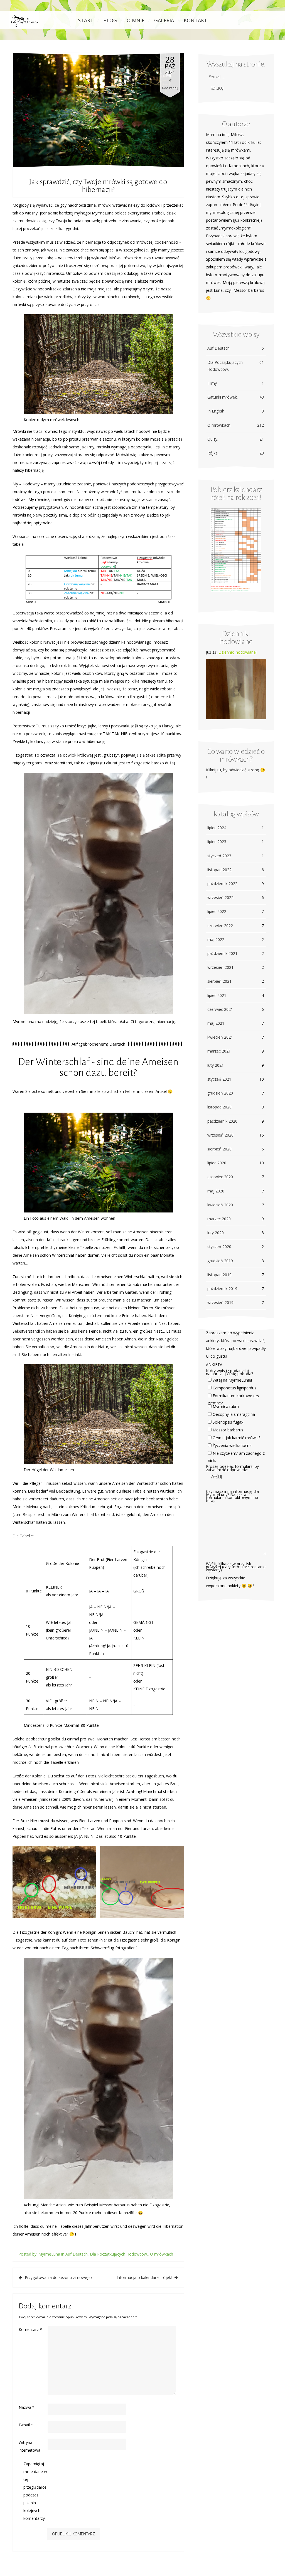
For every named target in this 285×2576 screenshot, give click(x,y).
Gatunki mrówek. (236, 397)
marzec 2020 (219, 1219)
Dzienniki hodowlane (237, 652)
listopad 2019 (219, 1275)
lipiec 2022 (217, 911)
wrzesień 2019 (220, 1302)
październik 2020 (222, 1121)
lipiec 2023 (217, 842)
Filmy (236, 383)
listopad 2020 (219, 1107)
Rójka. (236, 453)
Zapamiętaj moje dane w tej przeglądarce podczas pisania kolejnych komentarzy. (35, 2491)
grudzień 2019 (220, 1261)
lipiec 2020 (217, 1163)
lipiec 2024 (217, 828)
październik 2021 (222, 953)
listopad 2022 (219, 870)
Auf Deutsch (77, 2254)
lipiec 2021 (217, 995)
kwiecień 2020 (220, 1205)
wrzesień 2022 (220, 897)
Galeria (164, 20)
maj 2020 (216, 1191)
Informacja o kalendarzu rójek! (144, 2277)
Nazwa (27, 2407)
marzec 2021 (219, 1051)
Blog (110, 20)
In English (236, 411)
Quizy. (236, 439)
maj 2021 (216, 1023)
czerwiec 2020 (220, 1177)
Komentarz (30, 2329)
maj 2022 (216, 939)
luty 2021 (216, 1065)
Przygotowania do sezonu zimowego (58, 2277)
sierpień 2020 (219, 1149)
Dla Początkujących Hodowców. (119, 2254)
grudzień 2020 (220, 1093)
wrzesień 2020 (220, 1135)
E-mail (26, 2425)
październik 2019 (222, 1289)
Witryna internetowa (30, 2446)
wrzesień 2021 (220, 967)
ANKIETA (214, 1364)
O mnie (136, 20)
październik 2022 (222, 884)
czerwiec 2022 (220, 926)
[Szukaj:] (234, 77)
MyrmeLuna (49, 2254)
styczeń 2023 (219, 856)
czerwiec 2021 (220, 1009)
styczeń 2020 (219, 1247)
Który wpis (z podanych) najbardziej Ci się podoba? (229, 1372)
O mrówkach (162, 2254)
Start (86, 20)
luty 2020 (216, 1233)
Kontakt (196, 20)
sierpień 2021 (219, 981)
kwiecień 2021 (220, 1037)
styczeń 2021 (219, 1079)
